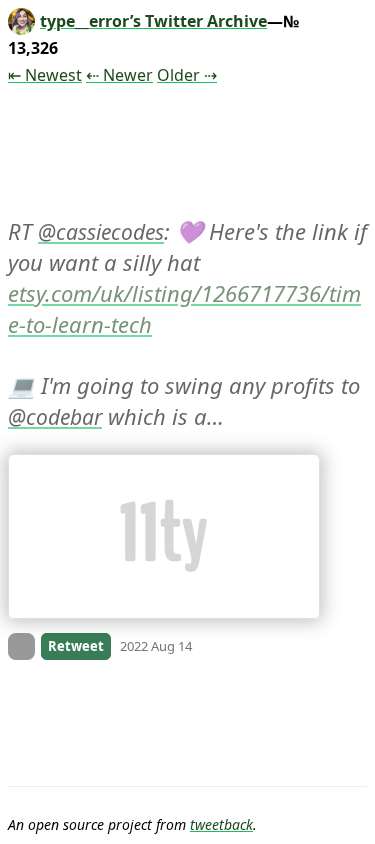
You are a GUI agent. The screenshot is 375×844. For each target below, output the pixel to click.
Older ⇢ (187, 75)
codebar (64, 417)
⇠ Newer (119, 75)
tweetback (221, 824)
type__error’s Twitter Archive (153, 21)
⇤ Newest (45, 75)
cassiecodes (110, 232)
